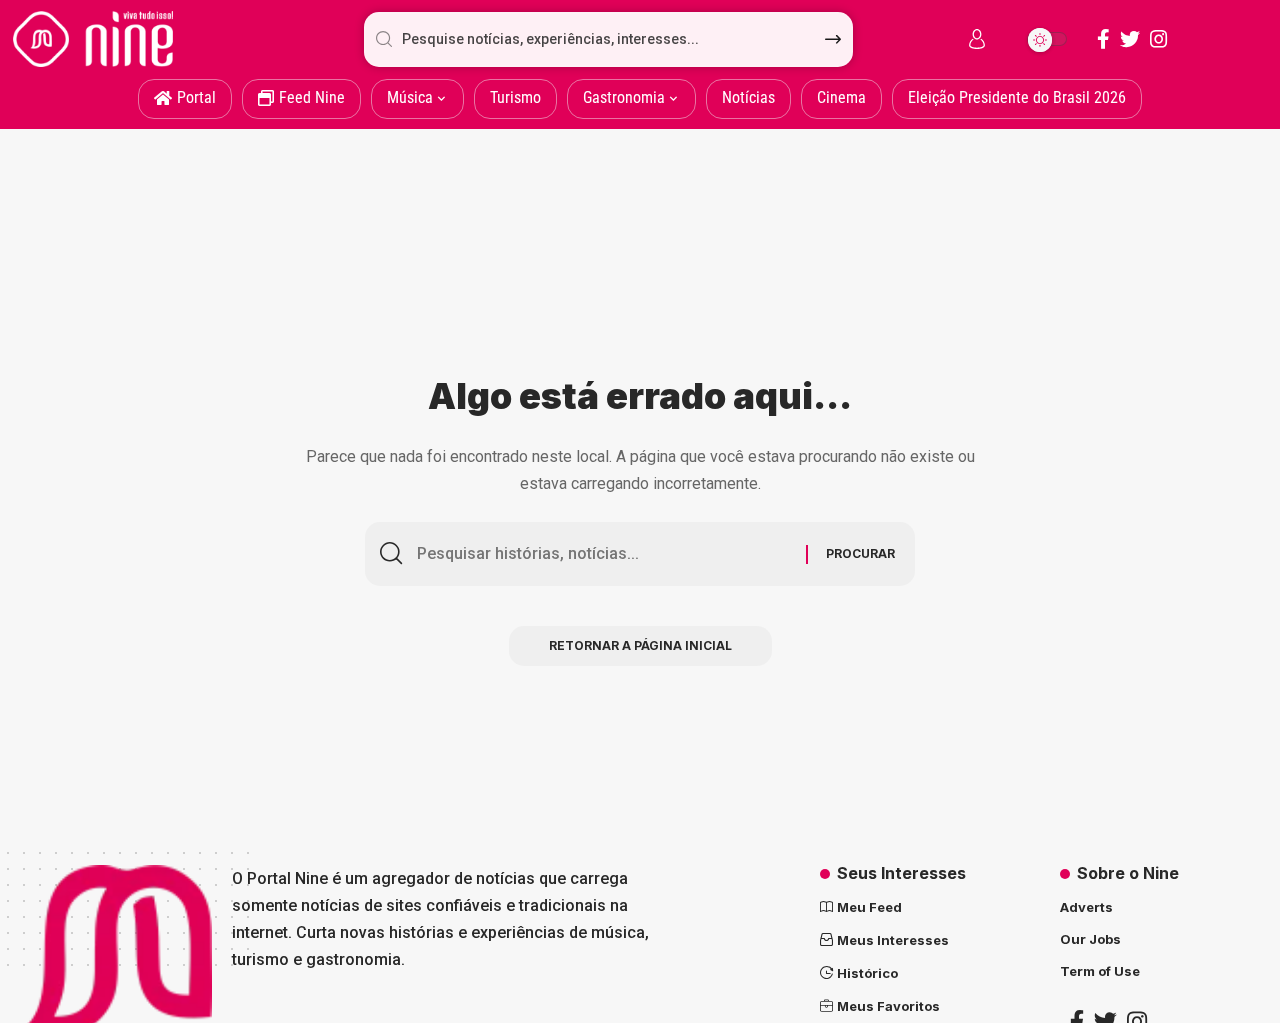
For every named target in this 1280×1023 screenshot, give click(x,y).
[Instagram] (1159, 39)
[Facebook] (1103, 39)
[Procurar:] (604, 554)
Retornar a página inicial (640, 645)
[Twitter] (1130, 39)
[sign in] (977, 39)
